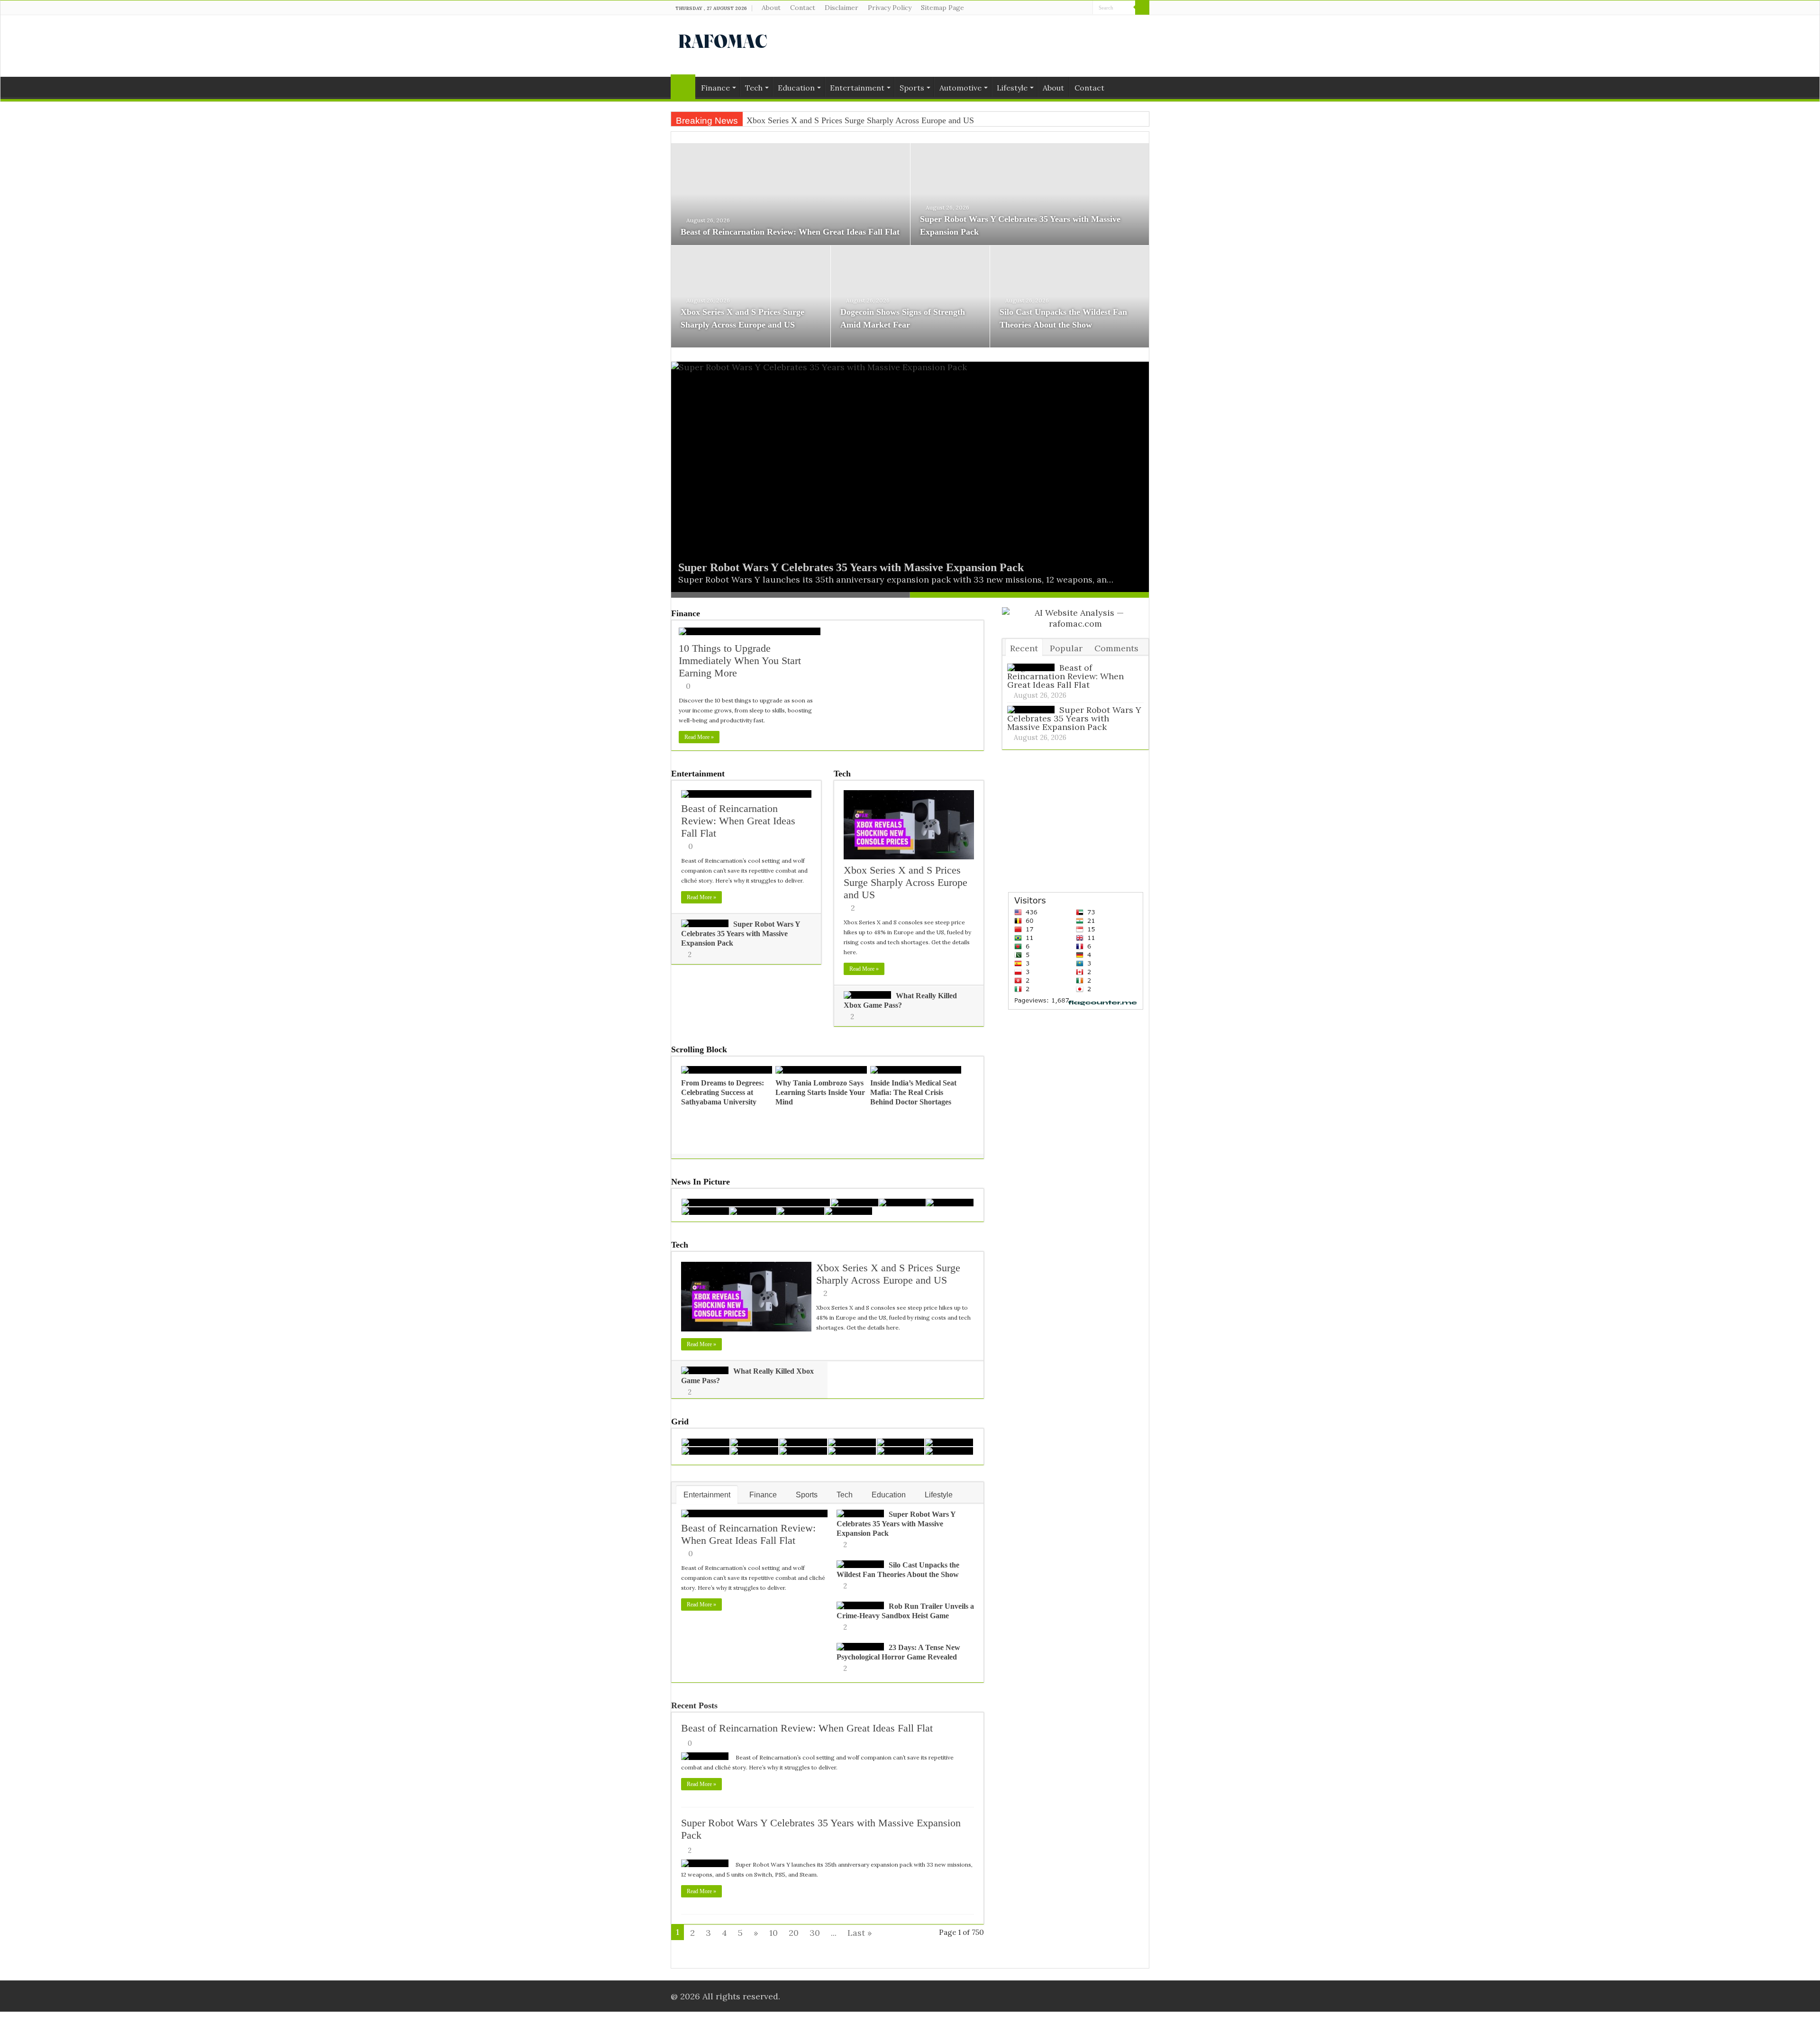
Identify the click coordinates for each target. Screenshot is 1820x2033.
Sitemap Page (942, 8)
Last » (860, 1933)
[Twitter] (1077, 8)
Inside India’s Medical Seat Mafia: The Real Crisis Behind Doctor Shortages (913, 1092)
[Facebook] (1068, 8)
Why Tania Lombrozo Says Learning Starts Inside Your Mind (820, 1092)
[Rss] (1059, 8)
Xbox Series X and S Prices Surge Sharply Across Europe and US (905, 882)
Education (796, 88)
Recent (1024, 648)
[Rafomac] (723, 39)
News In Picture (701, 1182)
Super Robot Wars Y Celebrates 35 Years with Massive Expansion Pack (851, 567)
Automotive (960, 88)
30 (815, 1933)
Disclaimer (842, 8)
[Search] (1142, 8)
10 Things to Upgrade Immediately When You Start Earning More (740, 661)
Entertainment (857, 88)
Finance (715, 88)
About (771, 8)
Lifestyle (1012, 88)
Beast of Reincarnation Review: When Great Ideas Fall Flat (790, 232)
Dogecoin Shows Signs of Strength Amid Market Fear (840, 120)
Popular (1066, 648)
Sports (912, 88)
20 (794, 1933)
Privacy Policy (890, 8)
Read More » (699, 737)
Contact (803, 8)
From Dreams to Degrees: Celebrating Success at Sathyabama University (723, 1092)
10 (773, 1933)
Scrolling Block (699, 1049)
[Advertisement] (970, 46)
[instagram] (1086, 8)
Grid (680, 1422)
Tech (754, 88)
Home (683, 87)
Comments (1116, 648)
